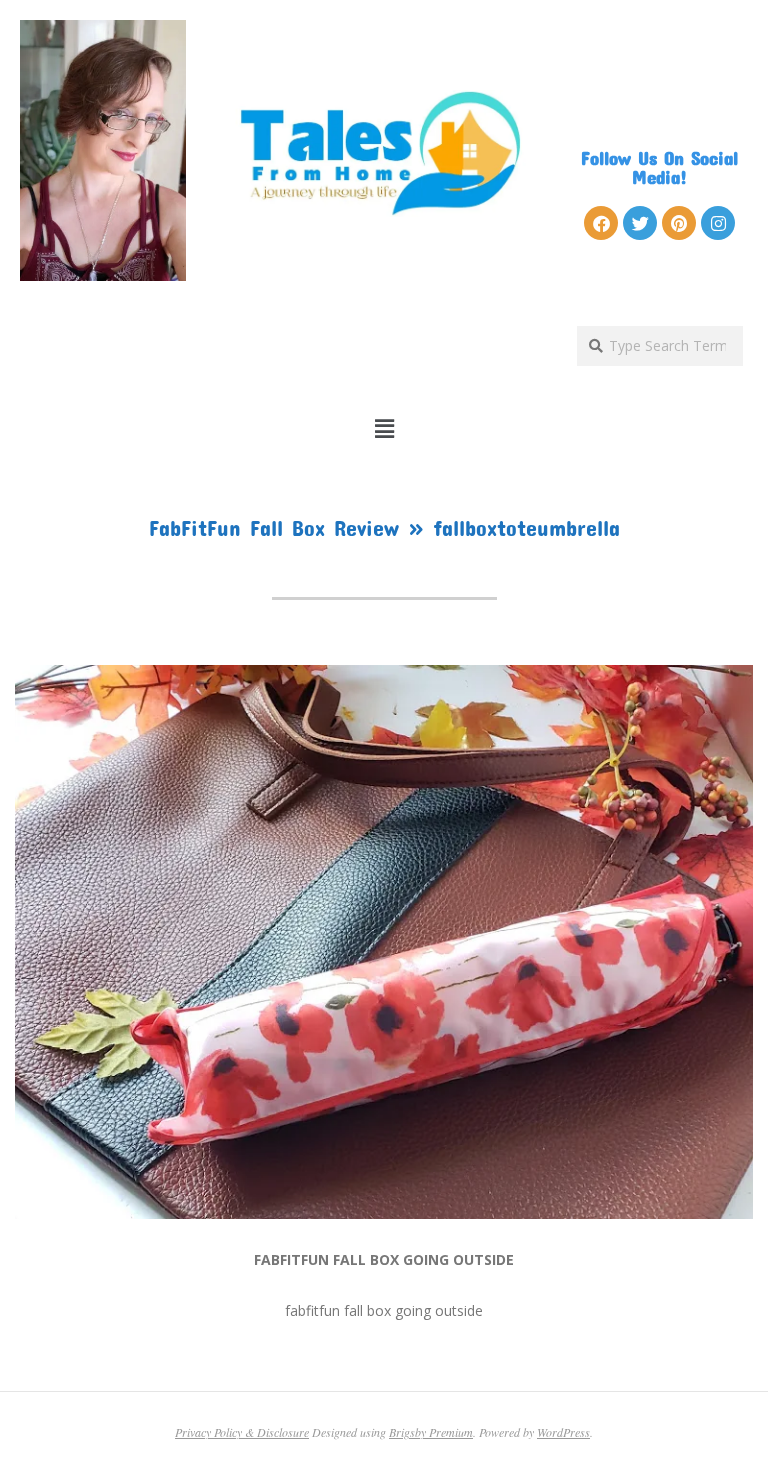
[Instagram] (718, 223)
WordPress (563, 1432)
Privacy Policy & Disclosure (242, 1432)
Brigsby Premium (431, 1432)
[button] (384, 429)
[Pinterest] (679, 223)
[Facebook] (601, 223)
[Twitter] (640, 223)
